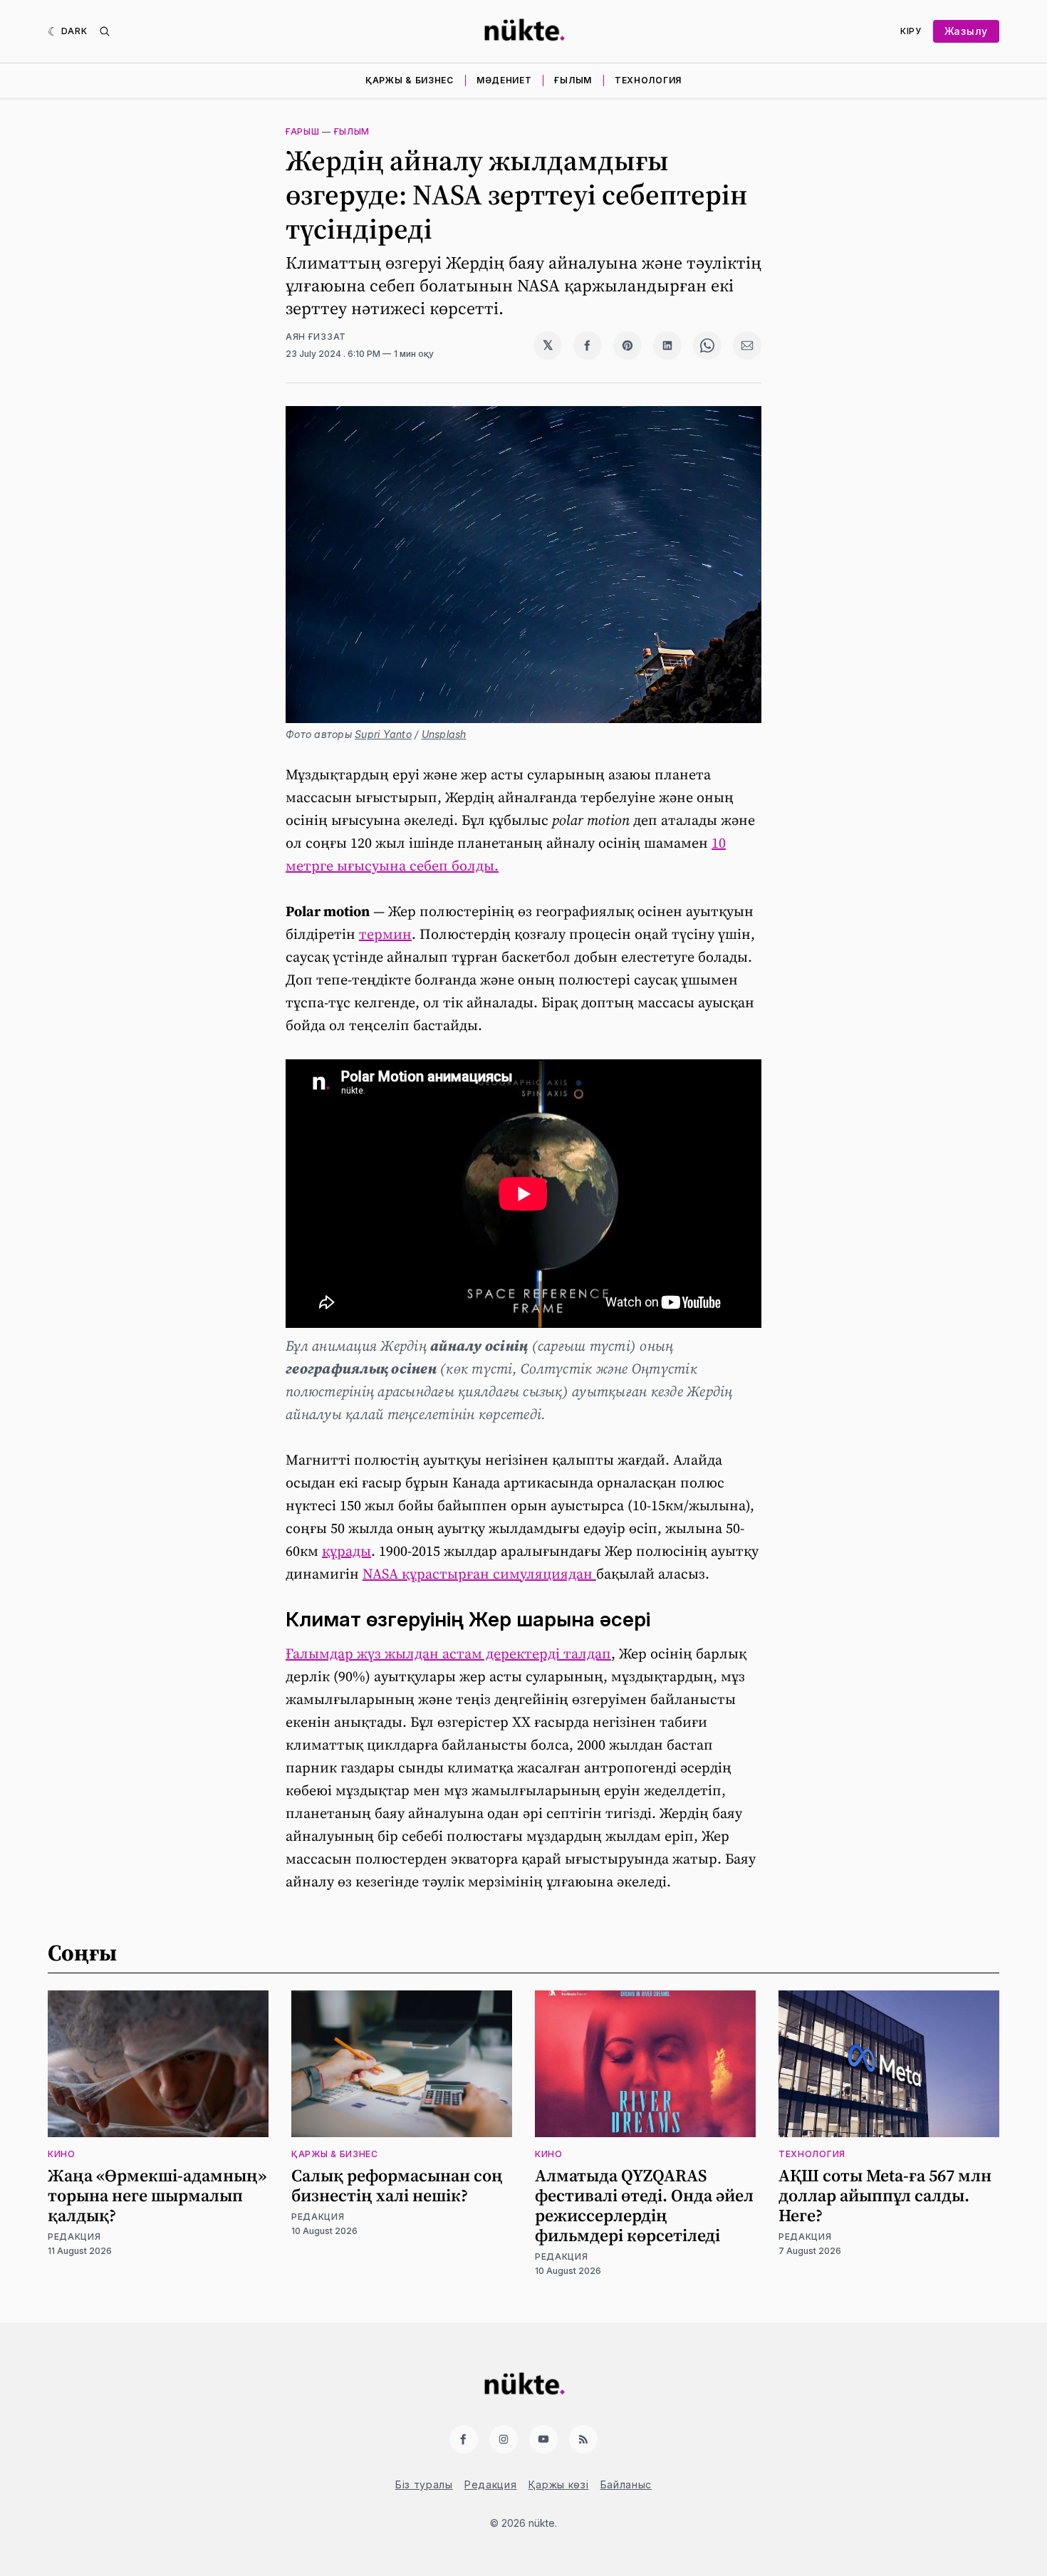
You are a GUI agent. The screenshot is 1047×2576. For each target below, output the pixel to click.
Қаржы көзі (559, 2484)
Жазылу (966, 31)
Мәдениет (504, 80)
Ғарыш (303, 131)
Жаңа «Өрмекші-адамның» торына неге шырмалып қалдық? (157, 2195)
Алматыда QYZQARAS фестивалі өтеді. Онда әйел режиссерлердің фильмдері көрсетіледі (644, 2205)
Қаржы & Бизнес (410, 80)
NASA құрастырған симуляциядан (479, 1574)
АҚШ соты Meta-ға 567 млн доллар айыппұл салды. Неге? (885, 2195)
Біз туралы (424, 2484)
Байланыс (626, 2484)
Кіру (911, 31)
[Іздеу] (105, 31)
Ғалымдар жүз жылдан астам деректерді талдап (448, 1653)
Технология (648, 80)
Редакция (74, 2237)
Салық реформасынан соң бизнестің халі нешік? (397, 2185)
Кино (62, 2154)
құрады (347, 1551)
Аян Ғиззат (316, 337)
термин (385, 934)
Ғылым (573, 80)
